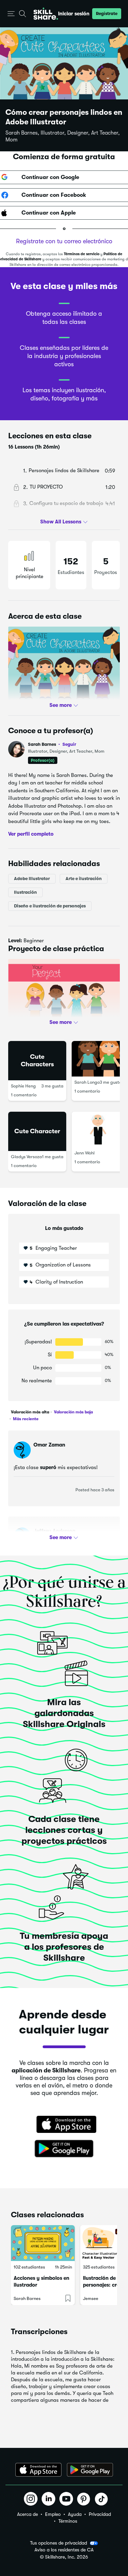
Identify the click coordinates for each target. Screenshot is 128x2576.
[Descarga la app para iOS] (38, 2470)
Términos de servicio (82, 254)
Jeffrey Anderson (54, 1531)
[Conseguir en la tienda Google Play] (64, 2149)
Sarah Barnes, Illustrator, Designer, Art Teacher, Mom (63, 136)
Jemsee (91, 2298)
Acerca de (27, 2514)
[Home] (46, 14)
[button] (11, 14)
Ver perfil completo (31, 834)
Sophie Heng (23, 1086)
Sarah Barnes (52, 744)
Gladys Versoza (26, 1157)
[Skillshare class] (43, 2243)
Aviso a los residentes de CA (64, 2550)
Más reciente (25, 1419)
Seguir (69, 744)
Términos (68, 2521)
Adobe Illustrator (32, 878)
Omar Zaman (49, 1445)
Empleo (53, 2514)
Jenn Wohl (84, 1153)
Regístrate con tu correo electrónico (64, 241)
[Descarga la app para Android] (90, 2470)
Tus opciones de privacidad (59, 2543)
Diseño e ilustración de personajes (50, 906)
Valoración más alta (30, 1412)
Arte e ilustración (84, 878)
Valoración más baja (73, 1412)
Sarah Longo (87, 1082)
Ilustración (25, 892)
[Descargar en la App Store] (64, 2125)
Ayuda (75, 2514)
